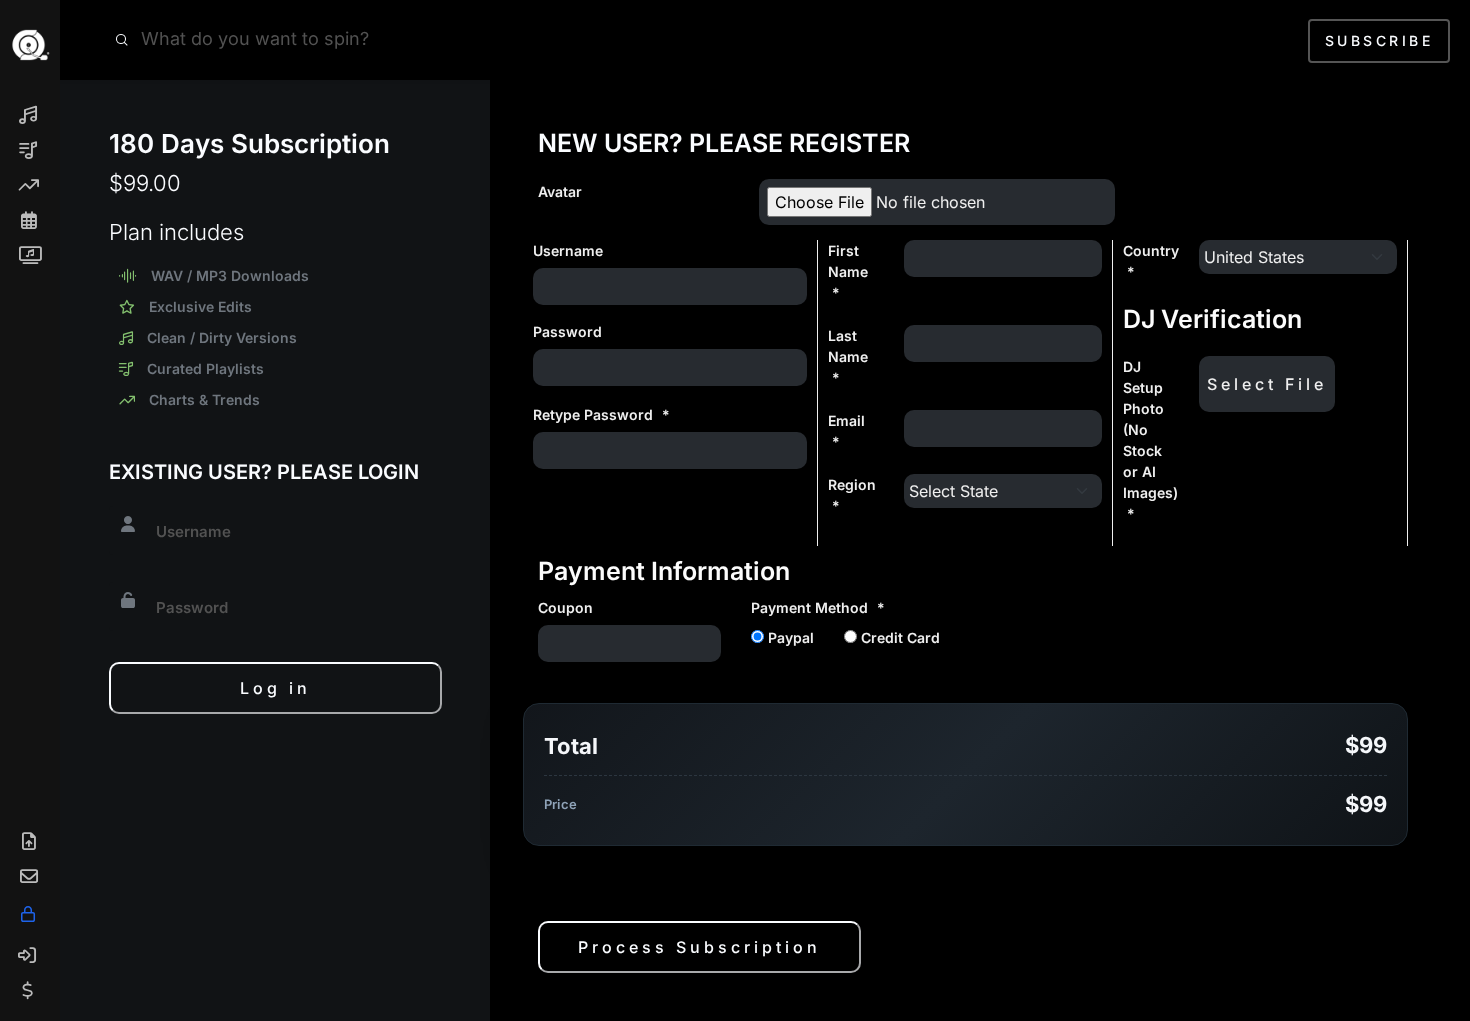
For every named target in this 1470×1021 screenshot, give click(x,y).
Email (846, 431)
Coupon (565, 607)
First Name (848, 271)
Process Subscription (699, 947)
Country (1151, 261)
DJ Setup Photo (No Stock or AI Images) (1146, 440)
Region (852, 495)
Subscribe (1379, 40)
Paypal (789, 637)
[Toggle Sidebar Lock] (38, 914)
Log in (275, 688)
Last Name (848, 356)
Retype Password (601, 414)
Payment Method (818, 607)
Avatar (560, 191)
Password (567, 331)
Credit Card (898, 637)
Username (568, 250)
